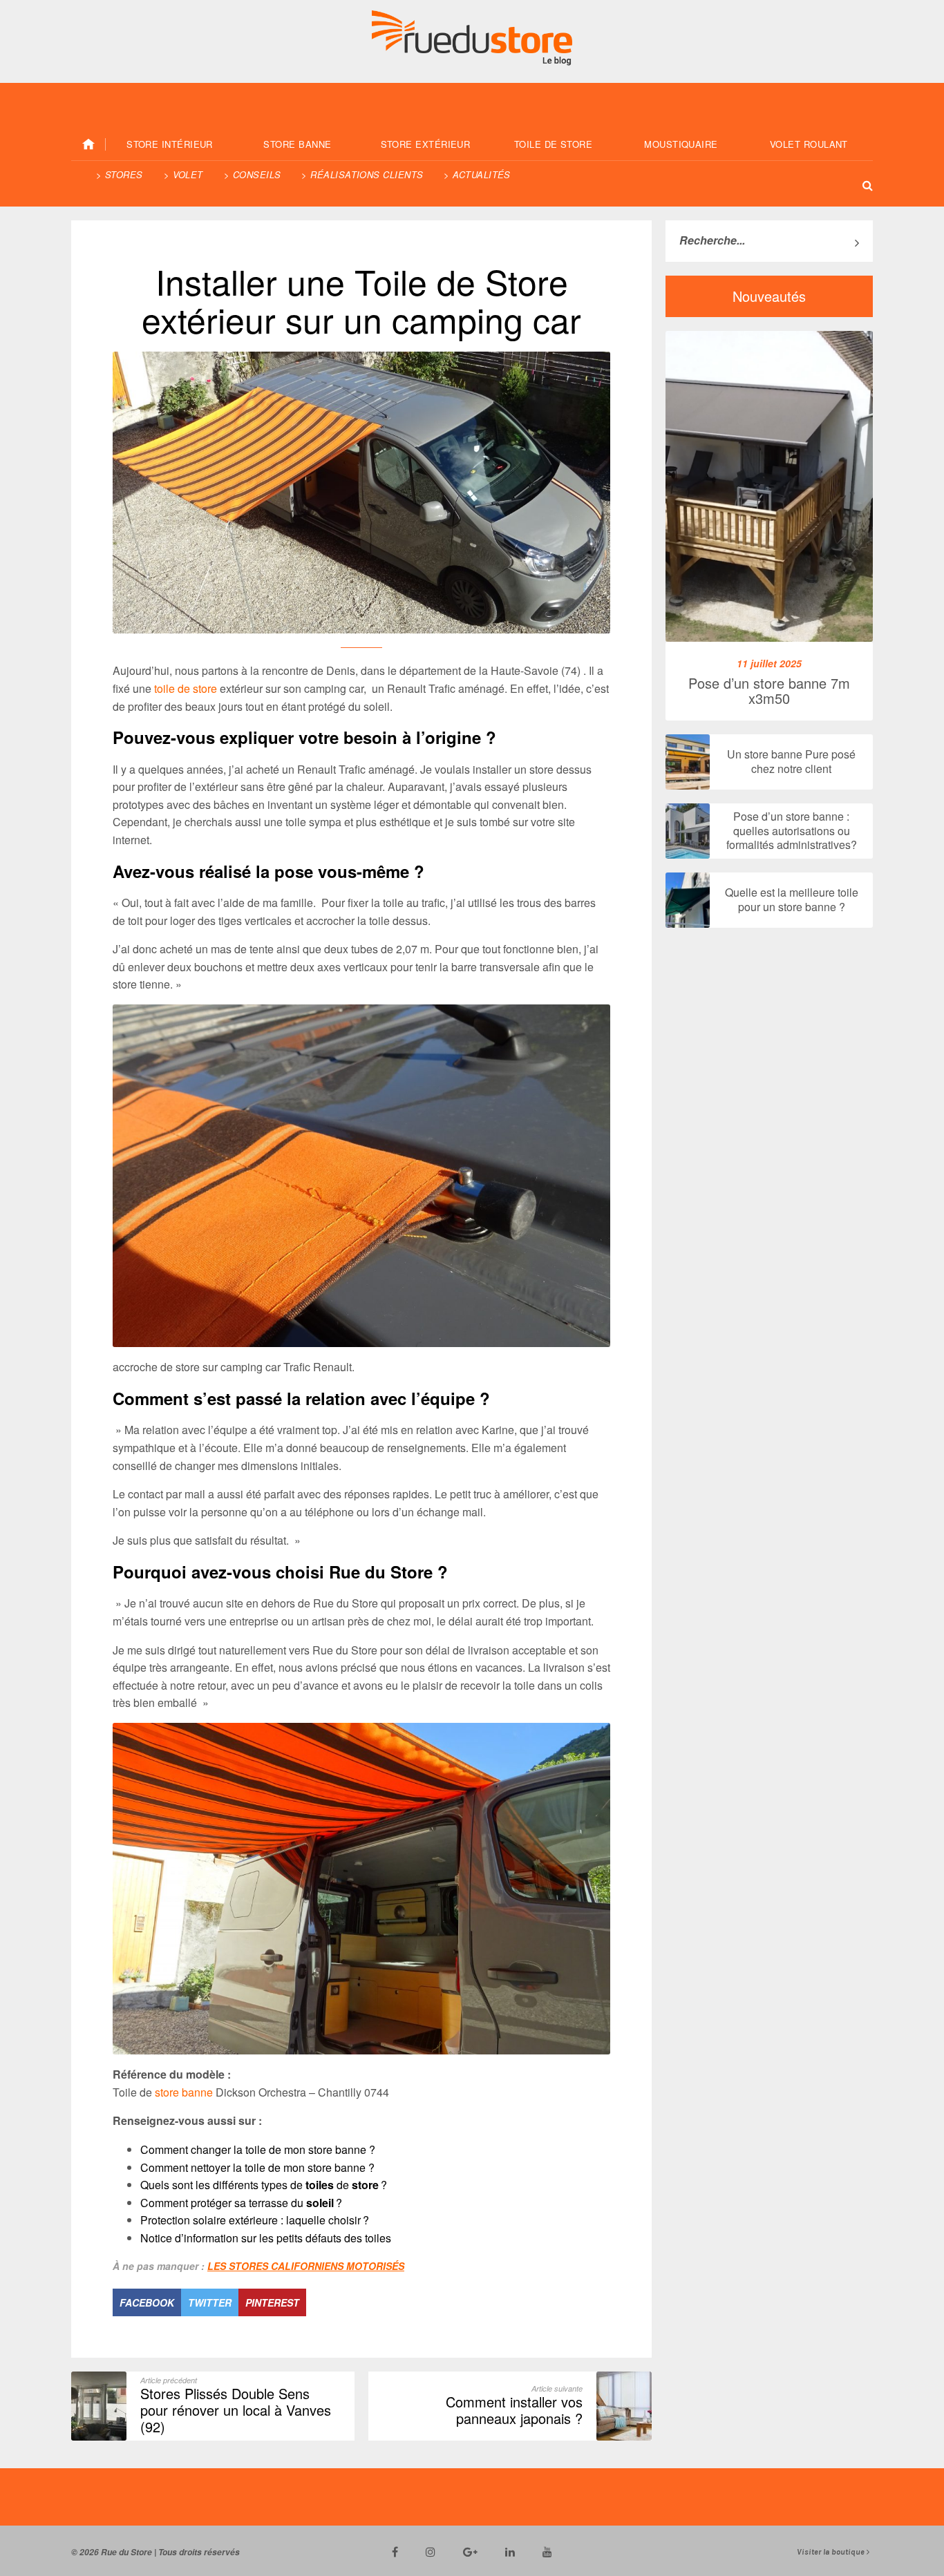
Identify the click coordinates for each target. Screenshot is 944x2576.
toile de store (186, 688)
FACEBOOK (147, 2302)
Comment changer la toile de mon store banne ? (258, 2149)
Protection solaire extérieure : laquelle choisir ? (255, 2220)
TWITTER (210, 2302)
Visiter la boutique (832, 2552)
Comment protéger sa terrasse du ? (241, 2203)
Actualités (481, 174)
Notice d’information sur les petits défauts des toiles (266, 2238)
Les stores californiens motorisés (306, 2266)
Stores (124, 174)
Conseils (257, 174)
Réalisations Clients (367, 174)
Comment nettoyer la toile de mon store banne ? (257, 2167)
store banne (184, 2092)
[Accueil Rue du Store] (88, 144)
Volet (188, 174)
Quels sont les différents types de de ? (264, 2185)
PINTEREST (272, 2302)
